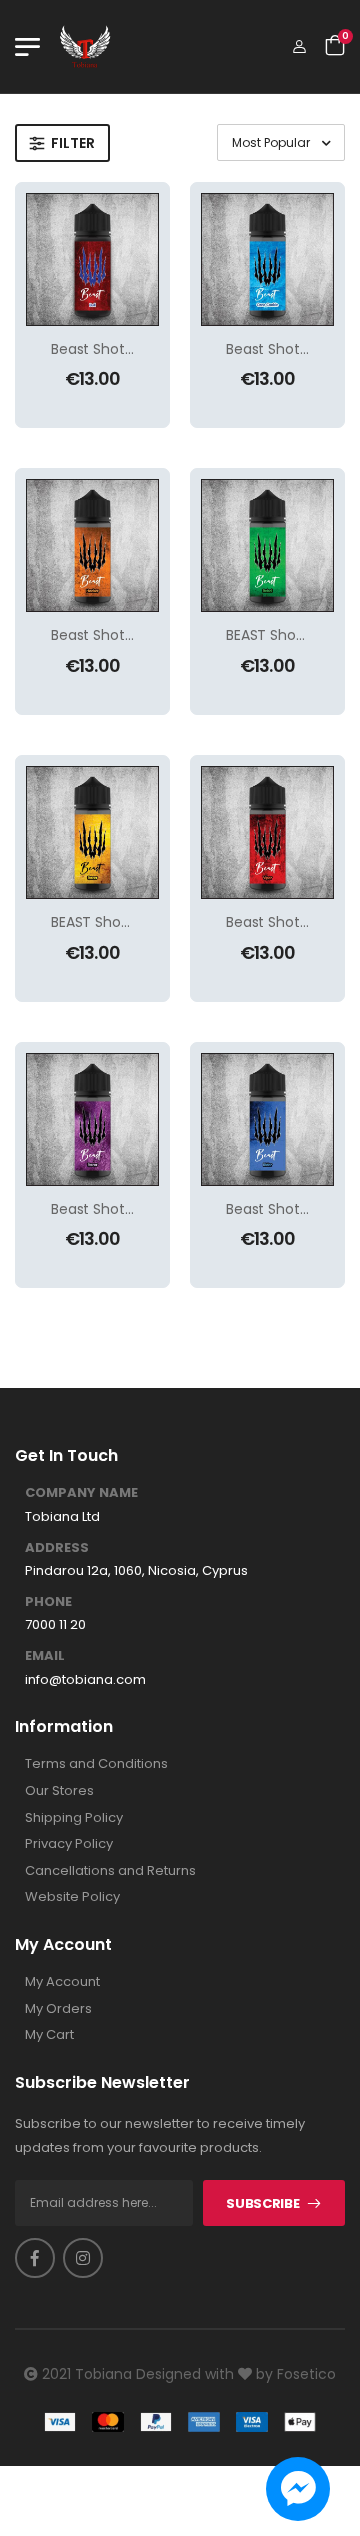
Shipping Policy (74, 1818)
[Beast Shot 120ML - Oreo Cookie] (267, 259)
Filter (73, 143)
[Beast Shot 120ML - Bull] (92, 259)
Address (57, 1548)
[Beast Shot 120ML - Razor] (92, 1119)
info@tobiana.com (85, 1680)
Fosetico (306, 2374)
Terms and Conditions (96, 1764)
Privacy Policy (69, 1844)
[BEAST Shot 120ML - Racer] (92, 832)
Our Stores (59, 1791)
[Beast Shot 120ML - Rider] (267, 1119)
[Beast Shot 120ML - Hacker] (92, 545)
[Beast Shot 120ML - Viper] (267, 832)
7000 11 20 (55, 1625)
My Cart (49, 2035)
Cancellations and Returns (110, 1871)
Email (45, 1656)
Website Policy (72, 1897)
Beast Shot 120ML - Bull (128, 349)
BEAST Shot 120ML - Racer (137, 922)
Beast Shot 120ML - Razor (135, 1209)
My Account (62, 1982)
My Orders (58, 2009)
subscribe (262, 2203)
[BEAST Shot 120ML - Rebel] (267, 545)
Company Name (81, 1493)
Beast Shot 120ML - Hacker (140, 635)
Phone (48, 1602)
